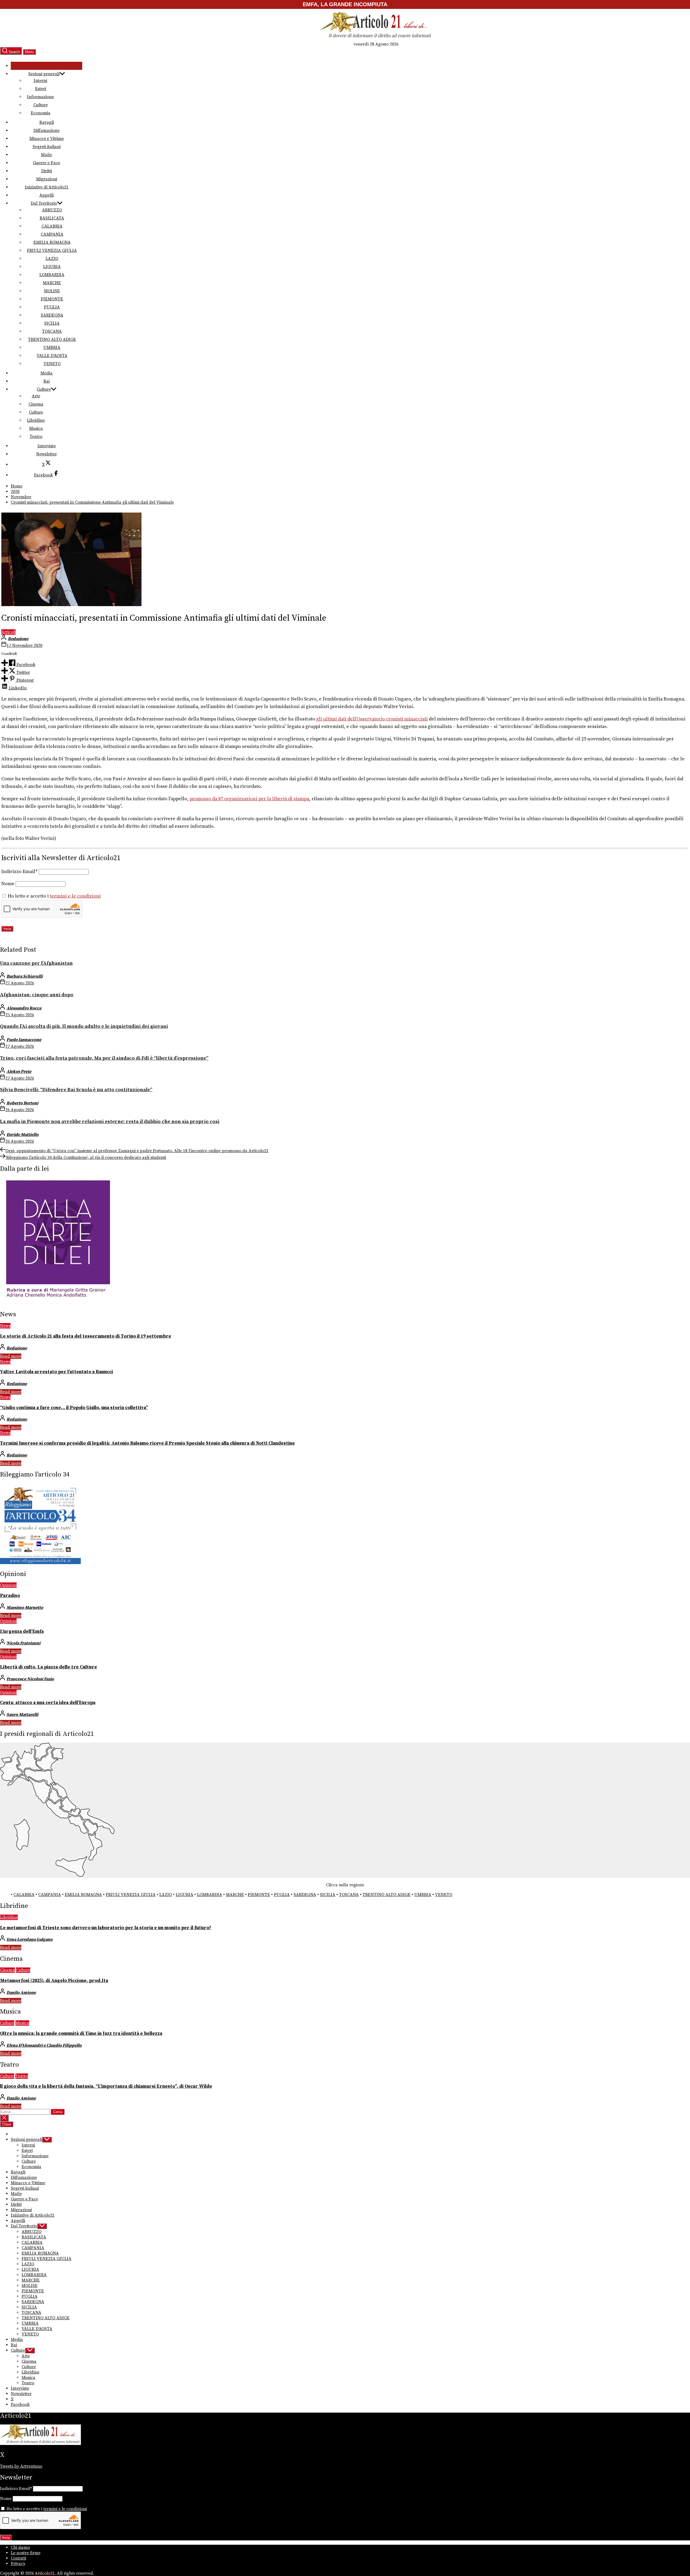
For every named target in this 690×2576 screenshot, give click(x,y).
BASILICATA (52, 218)
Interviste (47, 446)
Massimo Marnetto (25, 1608)
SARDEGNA (52, 315)
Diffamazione (46, 130)
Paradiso (10, 1596)
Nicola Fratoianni (23, 1643)
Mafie (46, 155)
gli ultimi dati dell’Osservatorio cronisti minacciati (372, 719)
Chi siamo (20, 2547)
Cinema (36, 404)
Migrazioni (47, 179)
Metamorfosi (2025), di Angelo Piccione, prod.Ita (54, 1981)
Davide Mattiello (23, 1135)
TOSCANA (52, 331)
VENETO (52, 364)
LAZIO (52, 259)
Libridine (36, 420)
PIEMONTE (52, 299)
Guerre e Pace (46, 163)
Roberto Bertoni (22, 1103)
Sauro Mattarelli (22, 1715)
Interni (40, 81)
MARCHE (52, 283)
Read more (11, 1356)
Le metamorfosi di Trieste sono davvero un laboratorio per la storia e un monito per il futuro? (106, 1928)
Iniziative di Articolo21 (47, 187)
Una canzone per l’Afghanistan (36, 963)
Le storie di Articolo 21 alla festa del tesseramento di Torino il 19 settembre (86, 1336)
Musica (36, 428)
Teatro (36, 437)
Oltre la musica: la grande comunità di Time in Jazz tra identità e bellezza (81, 2034)
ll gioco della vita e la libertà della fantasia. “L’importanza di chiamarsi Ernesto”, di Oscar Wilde (106, 2086)
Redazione (18, 639)
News (5, 1326)
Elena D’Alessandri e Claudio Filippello (44, 2045)
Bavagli (47, 122)
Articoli (8, 632)
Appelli (46, 195)
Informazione (40, 97)
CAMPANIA (52, 234)
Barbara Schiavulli (25, 976)
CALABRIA (52, 226)
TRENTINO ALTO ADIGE (52, 339)
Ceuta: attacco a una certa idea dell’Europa (48, 1703)
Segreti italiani (47, 147)
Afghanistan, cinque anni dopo (37, 995)
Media (46, 373)
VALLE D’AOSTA (52, 356)
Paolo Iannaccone (24, 1040)
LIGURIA (52, 267)
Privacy (18, 2564)
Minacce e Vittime (47, 139)
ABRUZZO (52, 210)
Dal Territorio (44, 203)
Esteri (41, 89)
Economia (41, 113)
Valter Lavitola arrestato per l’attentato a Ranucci (56, 1372)
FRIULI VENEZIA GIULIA (52, 250)
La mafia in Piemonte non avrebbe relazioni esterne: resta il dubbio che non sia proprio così (110, 1122)
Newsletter (46, 454)
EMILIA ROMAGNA (52, 242)
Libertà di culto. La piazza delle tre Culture (49, 1667)
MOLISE (52, 291)
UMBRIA (52, 348)
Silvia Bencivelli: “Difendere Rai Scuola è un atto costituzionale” (76, 1090)
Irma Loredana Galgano (30, 1939)
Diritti (47, 171)
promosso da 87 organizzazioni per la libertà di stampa (249, 799)
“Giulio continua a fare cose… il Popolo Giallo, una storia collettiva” (74, 1408)
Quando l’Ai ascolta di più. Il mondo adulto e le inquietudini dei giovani (84, 1026)
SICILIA (52, 323)
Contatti (18, 2558)
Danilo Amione (21, 1993)
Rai (46, 381)
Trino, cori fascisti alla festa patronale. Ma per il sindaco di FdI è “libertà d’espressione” (104, 1058)
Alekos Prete (19, 1071)
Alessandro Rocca (24, 1008)
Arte (36, 396)
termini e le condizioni (75, 896)
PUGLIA (52, 307)
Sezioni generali (44, 74)
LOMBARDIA (52, 275)
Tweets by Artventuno (21, 2466)
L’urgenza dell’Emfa (22, 1632)
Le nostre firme (26, 2553)
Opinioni (8, 1585)
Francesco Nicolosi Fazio (30, 1679)
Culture (41, 105)
